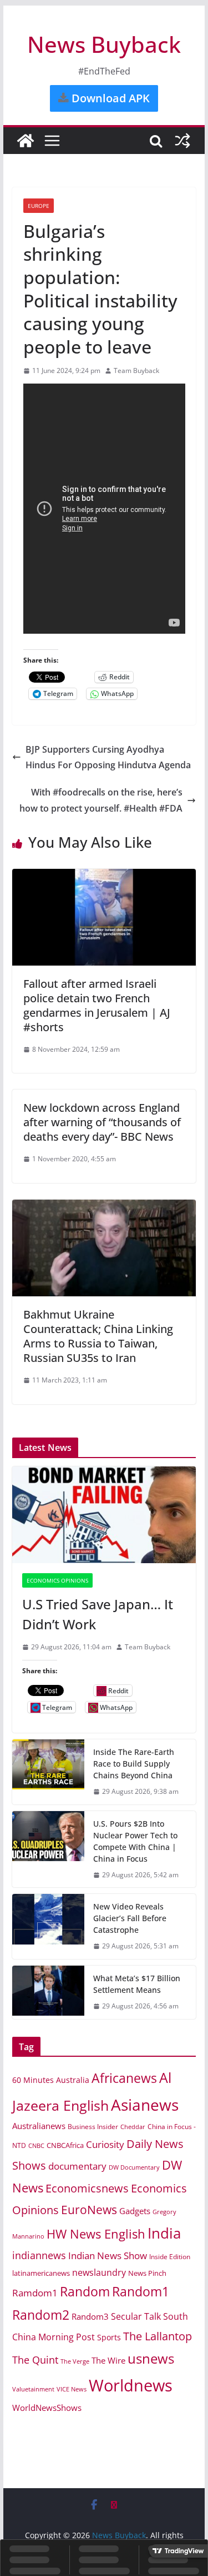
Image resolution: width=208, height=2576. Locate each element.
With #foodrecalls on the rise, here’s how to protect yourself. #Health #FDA (101, 800)
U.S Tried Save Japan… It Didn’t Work (98, 1614)
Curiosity (105, 2144)
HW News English (96, 2234)
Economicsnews (87, 2188)
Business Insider (93, 2127)
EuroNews (89, 2209)
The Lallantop (158, 2336)
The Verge (75, 2361)
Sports (109, 2337)
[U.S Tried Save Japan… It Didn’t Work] (104, 1515)
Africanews (124, 2078)
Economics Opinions (57, 1580)
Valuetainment (33, 2389)
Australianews (39, 2126)
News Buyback (104, 44)
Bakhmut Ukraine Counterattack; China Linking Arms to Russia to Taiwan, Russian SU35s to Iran (98, 1336)
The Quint (35, 2360)
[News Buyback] (26, 141)
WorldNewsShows (47, 2408)
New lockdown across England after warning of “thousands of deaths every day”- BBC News (102, 1122)
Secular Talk (136, 2316)
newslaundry (99, 2272)
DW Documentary (134, 2167)
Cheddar (133, 2127)
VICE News (72, 2389)
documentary (77, 2166)
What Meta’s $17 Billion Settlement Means (137, 1984)
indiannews (39, 2255)
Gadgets (135, 2211)
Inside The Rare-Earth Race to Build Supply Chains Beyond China (134, 1764)
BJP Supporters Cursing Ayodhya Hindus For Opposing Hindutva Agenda (108, 757)
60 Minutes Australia (51, 2080)
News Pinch (147, 2273)
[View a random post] (182, 141)
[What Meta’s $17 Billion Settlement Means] (48, 1992)
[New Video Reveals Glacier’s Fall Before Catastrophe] (48, 1926)
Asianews (145, 2105)
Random (85, 2291)
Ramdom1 (35, 2293)
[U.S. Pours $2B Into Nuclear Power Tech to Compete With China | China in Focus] (48, 1849)
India (164, 2233)
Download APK (109, 98)
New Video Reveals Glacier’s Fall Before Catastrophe (130, 1918)
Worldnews (131, 2385)
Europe (39, 206)
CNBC (36, 2146)
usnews (151, 2358)
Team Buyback (136, 371)
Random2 (41, 2315)
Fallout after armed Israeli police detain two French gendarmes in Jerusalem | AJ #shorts (97, 1005)
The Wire (108, 2360)
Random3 (90, 2316)
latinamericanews (41, 2273)
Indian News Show (108, 2256)
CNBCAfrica (65, 2145)
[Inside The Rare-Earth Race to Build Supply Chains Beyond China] (48, 1772)
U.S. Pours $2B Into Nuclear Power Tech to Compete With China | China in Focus (135, 1841)
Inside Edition (170, 2257)
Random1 (141, 2292)
